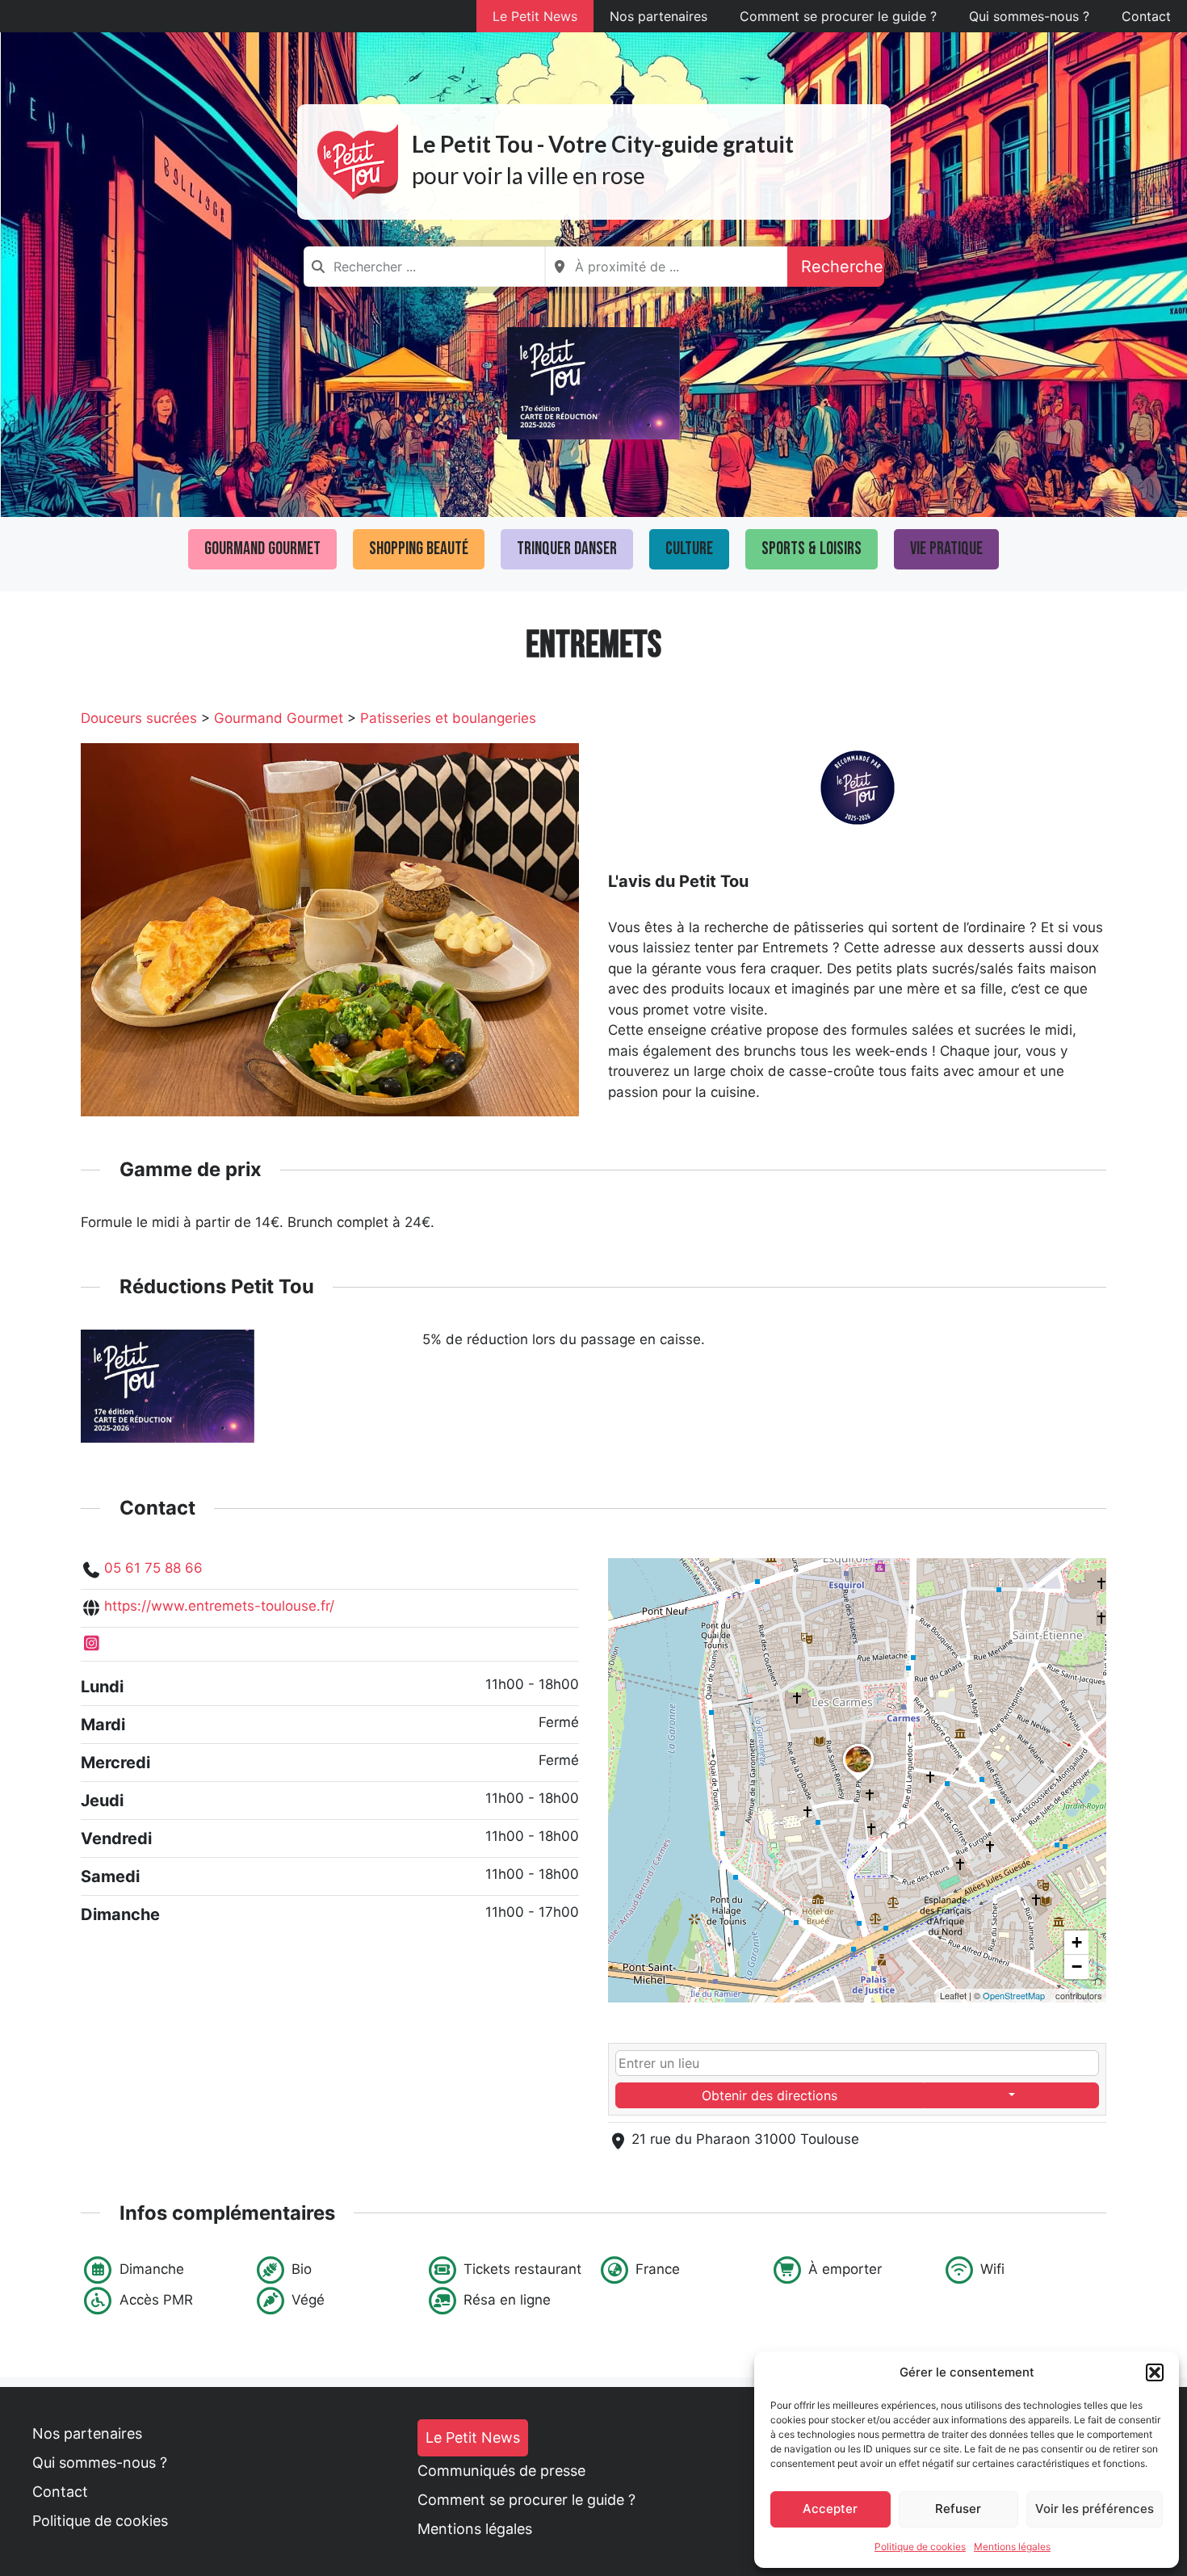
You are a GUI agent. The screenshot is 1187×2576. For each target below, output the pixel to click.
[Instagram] (92, 1644)
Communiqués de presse (501, 2471)
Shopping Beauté (419, 549)
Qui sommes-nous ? (1029, 16)
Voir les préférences (1095, 2509)
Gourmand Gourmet (262, 549)
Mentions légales (1012, 2547)
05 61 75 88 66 (153, 1568)
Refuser (958, 2509)
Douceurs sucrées (139, 718)
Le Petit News (535, 16)
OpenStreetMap (1014, 1995)
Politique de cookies (920, 2547)
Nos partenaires (659, 16)
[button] (1155, 2372)
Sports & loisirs (812, 549)
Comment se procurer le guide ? (838, 16)
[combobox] (425, 267)
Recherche (842, 267)
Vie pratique (946, 549)
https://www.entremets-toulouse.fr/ (219, 1606)
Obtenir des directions (770, 2095)
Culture (689, 549)
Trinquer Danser (567, 549)
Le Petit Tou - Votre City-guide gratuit (603, 144)
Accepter (830, 2509)
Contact (1146, 16)
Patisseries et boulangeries (448, 718)
